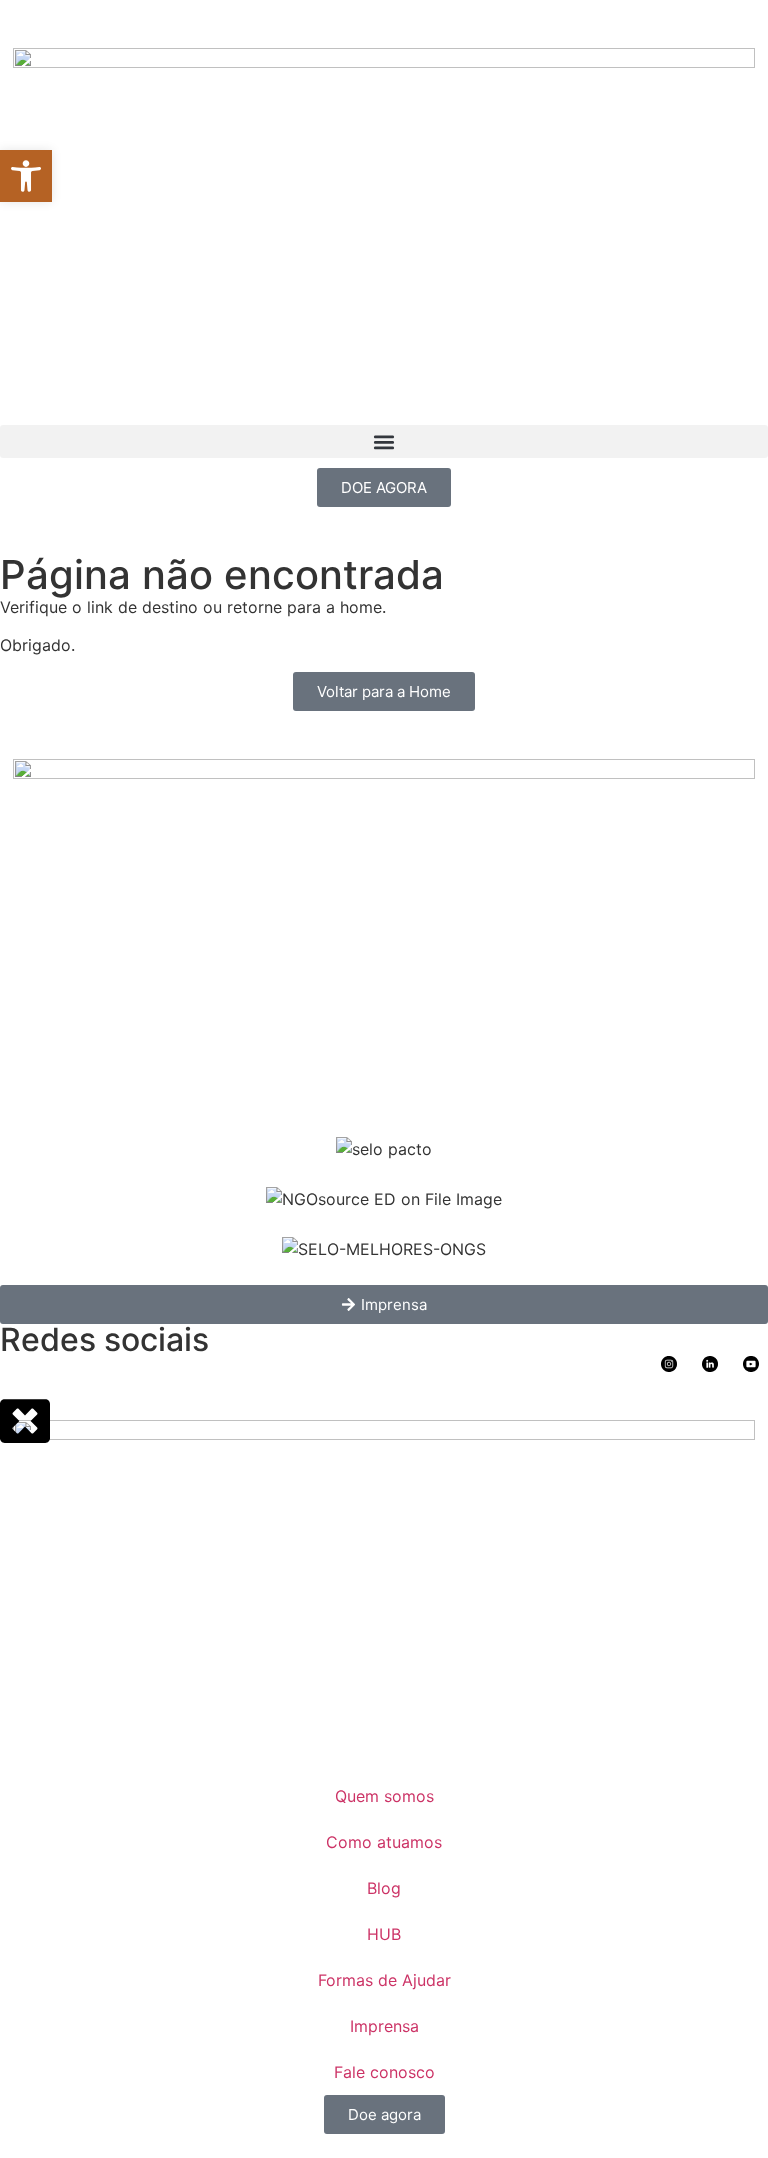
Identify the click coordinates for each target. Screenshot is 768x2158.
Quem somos (384, 1796)
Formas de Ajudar (384, 1980)
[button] (384, 441)
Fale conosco (384, 2072)
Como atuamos (384, 1842)
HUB (384, 1934)
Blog (384, 1888)
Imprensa (384, 2026)
